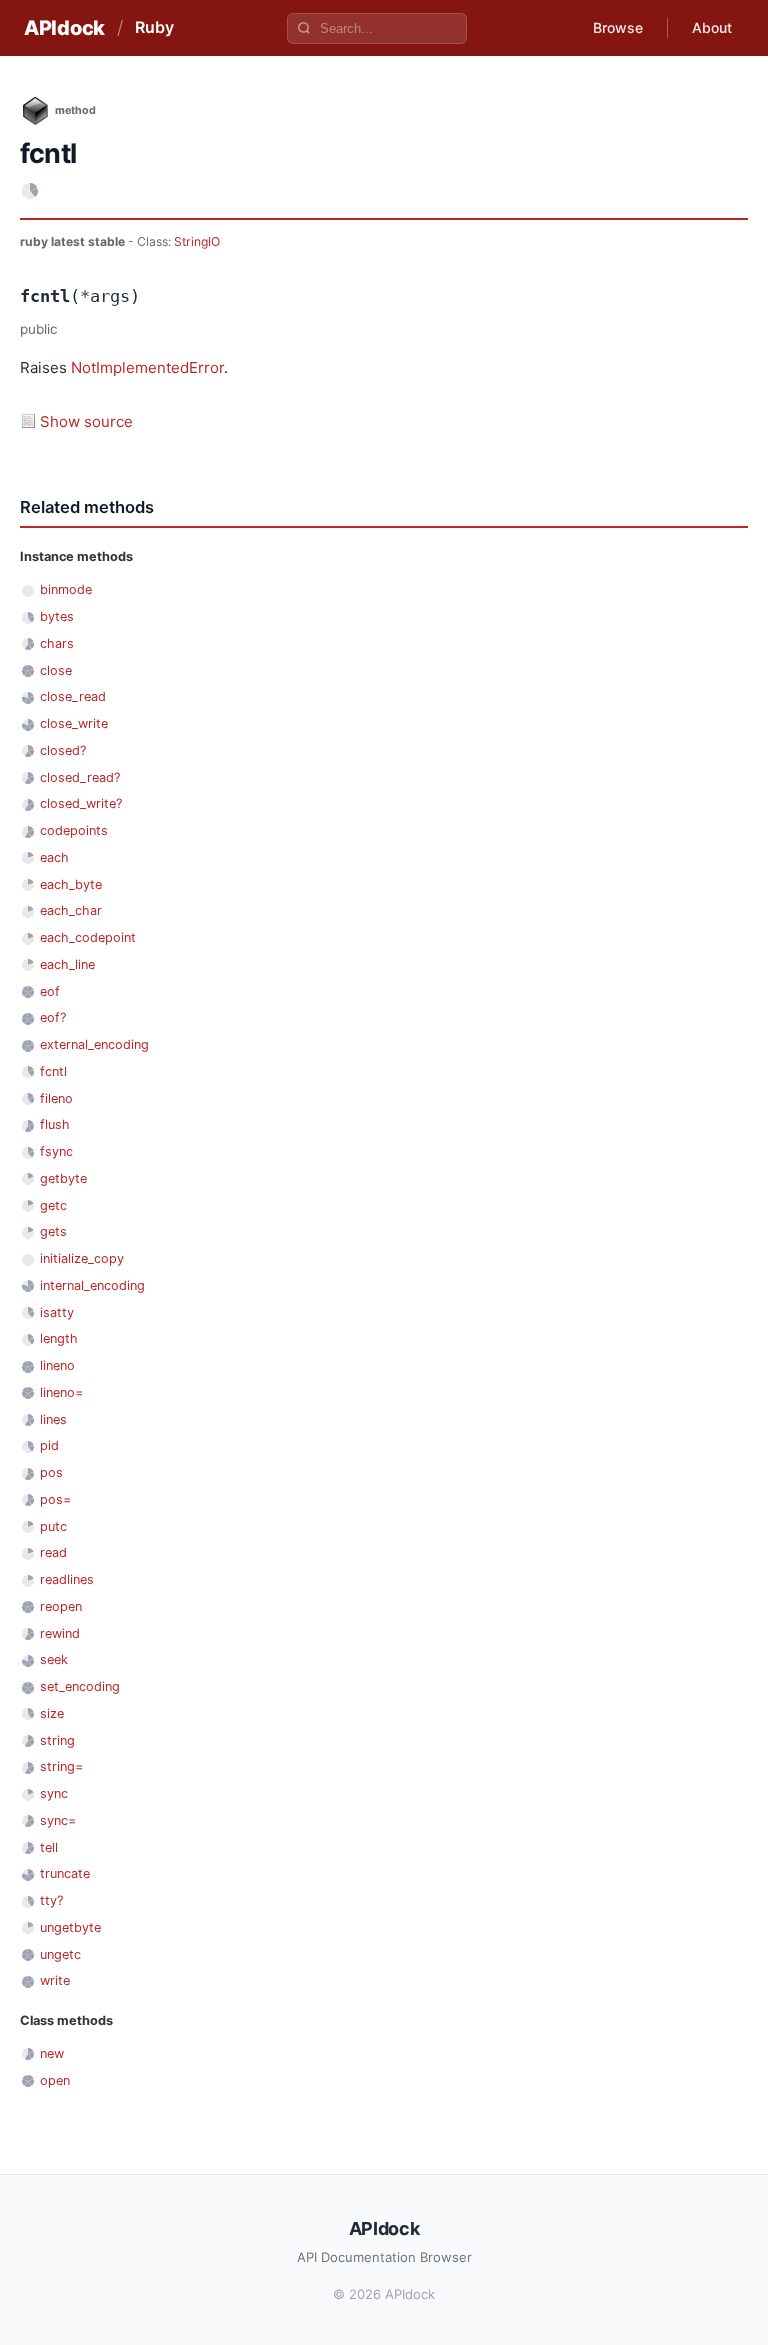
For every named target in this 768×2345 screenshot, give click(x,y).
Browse (618, 27)
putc (53, 1526)
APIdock (64, 28)
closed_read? (80, 777)
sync (54, 1793)
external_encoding (94, 1044)
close (56, 670)
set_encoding (80, 1686)
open (55, 2080)
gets (53, 1231)
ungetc (60, 1954)
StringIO (197, 241)
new (52, 2053)
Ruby (154, 27)
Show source (86, 421)
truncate (65, 1873)
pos (51, 1472)
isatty (57, 1312)
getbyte (63, 1178)
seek (54, 1659)
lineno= (61, 1392)
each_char (71, 910)
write (55, 1980)
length (59, 1338)
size (52, 1713)
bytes (57, 616)
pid (49, 1445)
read (53, 1552)
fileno (56, 1098)
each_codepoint (88, 937)
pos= (55, 1499)
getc (53, 1205)
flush (55, 1124)
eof (50, 991)
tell (49, 1847)
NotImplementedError (147, 367)
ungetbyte (70, 1927)
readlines (67, 1579)
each (54, 857)
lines (53, 1419)
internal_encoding (92, 1285)
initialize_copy (82, 1258)
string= (61, 1766)
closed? (63, 750)
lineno (57, 1365)
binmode (66, 589)
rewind (60, 1633)
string (57, 1740)
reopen (61, 1606)
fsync (56, 1151)
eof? (53, 1017)
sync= (58, 1820)
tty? (51, 1900)
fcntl (53, 1071)
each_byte (71, 884)
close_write (74, 723)
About (712, 27)
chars (57, 643)
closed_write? (81, 803)
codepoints (74, 830)
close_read (73, 696)
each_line (67, 964)
